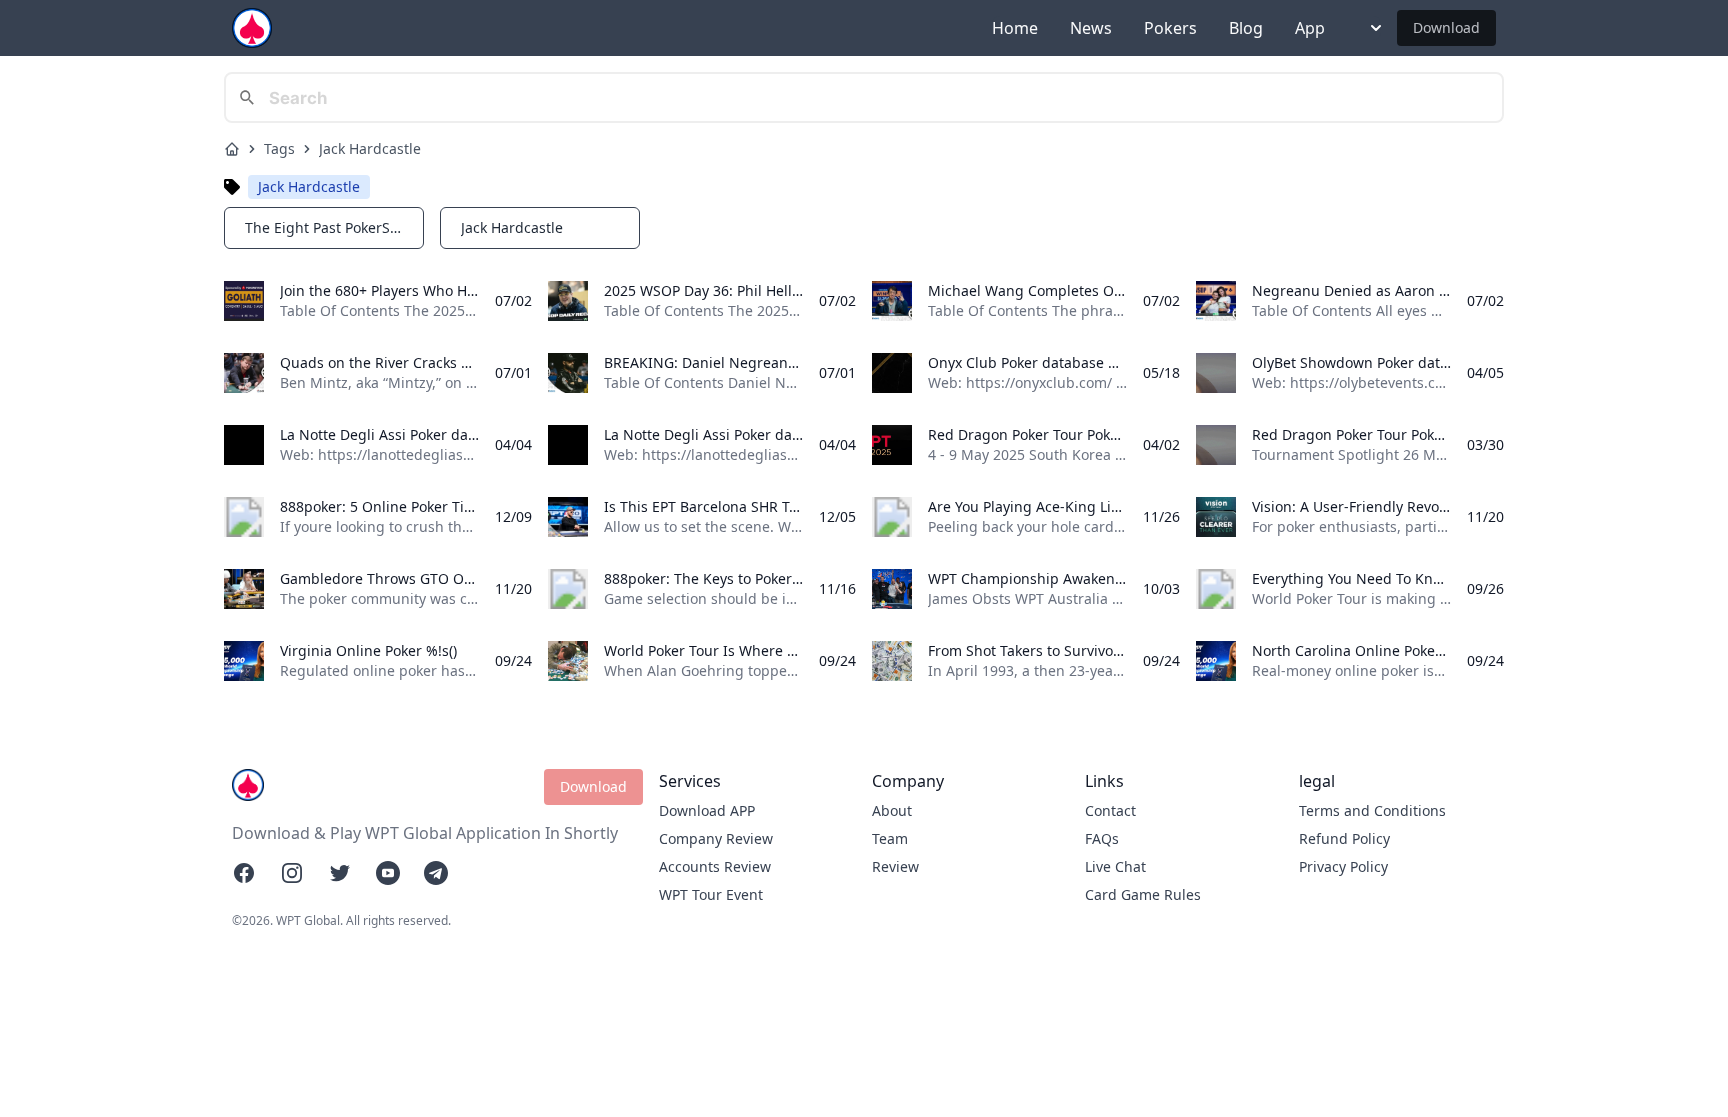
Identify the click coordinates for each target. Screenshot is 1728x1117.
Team (890, 838)
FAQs (1102, 838)
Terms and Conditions (1372, 810)
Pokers (1170, 28)
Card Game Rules (1143, 894)
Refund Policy (1344, 838)
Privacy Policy (1343, 866)
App (1310, 28)
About (892, 810)
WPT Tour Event (711, 894)
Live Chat (1115, 866)
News (1091, 28)
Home (1015, 28)
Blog (1246, 28)
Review (895, 866)
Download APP (707, 810)
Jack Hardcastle (370, 148)
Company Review (716, 838)
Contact (1110, 810)
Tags (279, 148)
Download (1446, 27)
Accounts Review (715, 866)
